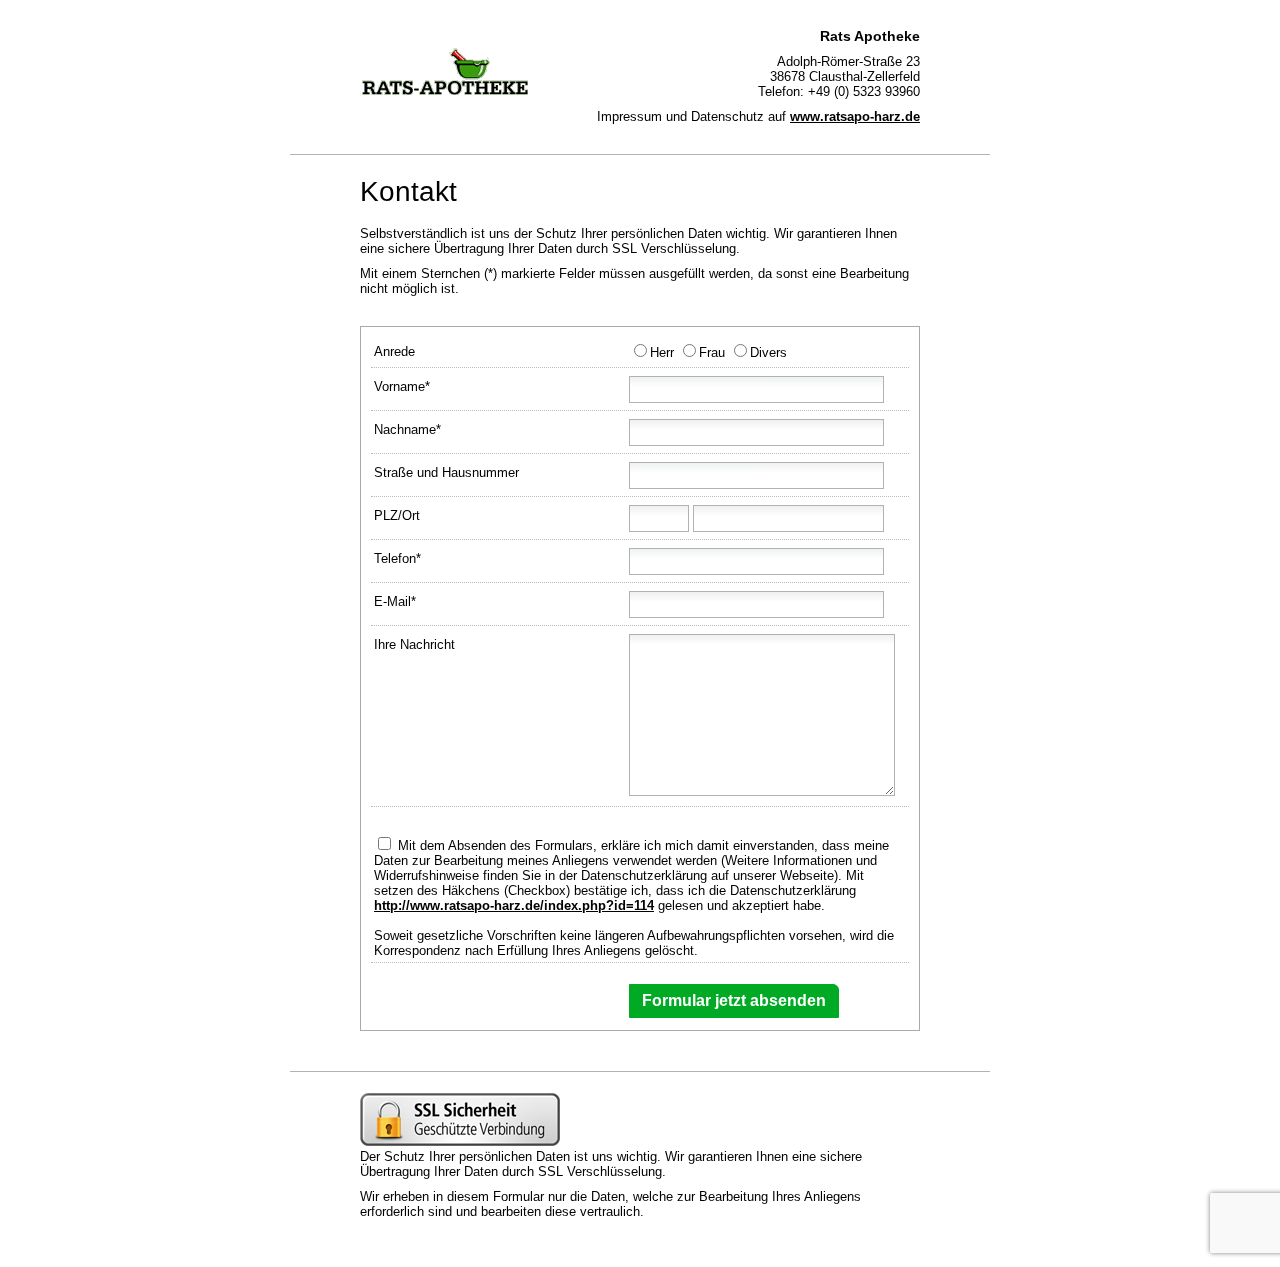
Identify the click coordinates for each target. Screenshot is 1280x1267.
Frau (712, 352)
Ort (411, 515)
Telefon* (397, 558)
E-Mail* (395, 601)
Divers (768, 352)
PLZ (386, 515)
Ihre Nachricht (414, 644)
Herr (662, 352)
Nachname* (407, 429)
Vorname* (402, 386)
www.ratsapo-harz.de (855, 116)
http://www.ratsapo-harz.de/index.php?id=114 (514, 905)
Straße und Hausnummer (446, 472)
